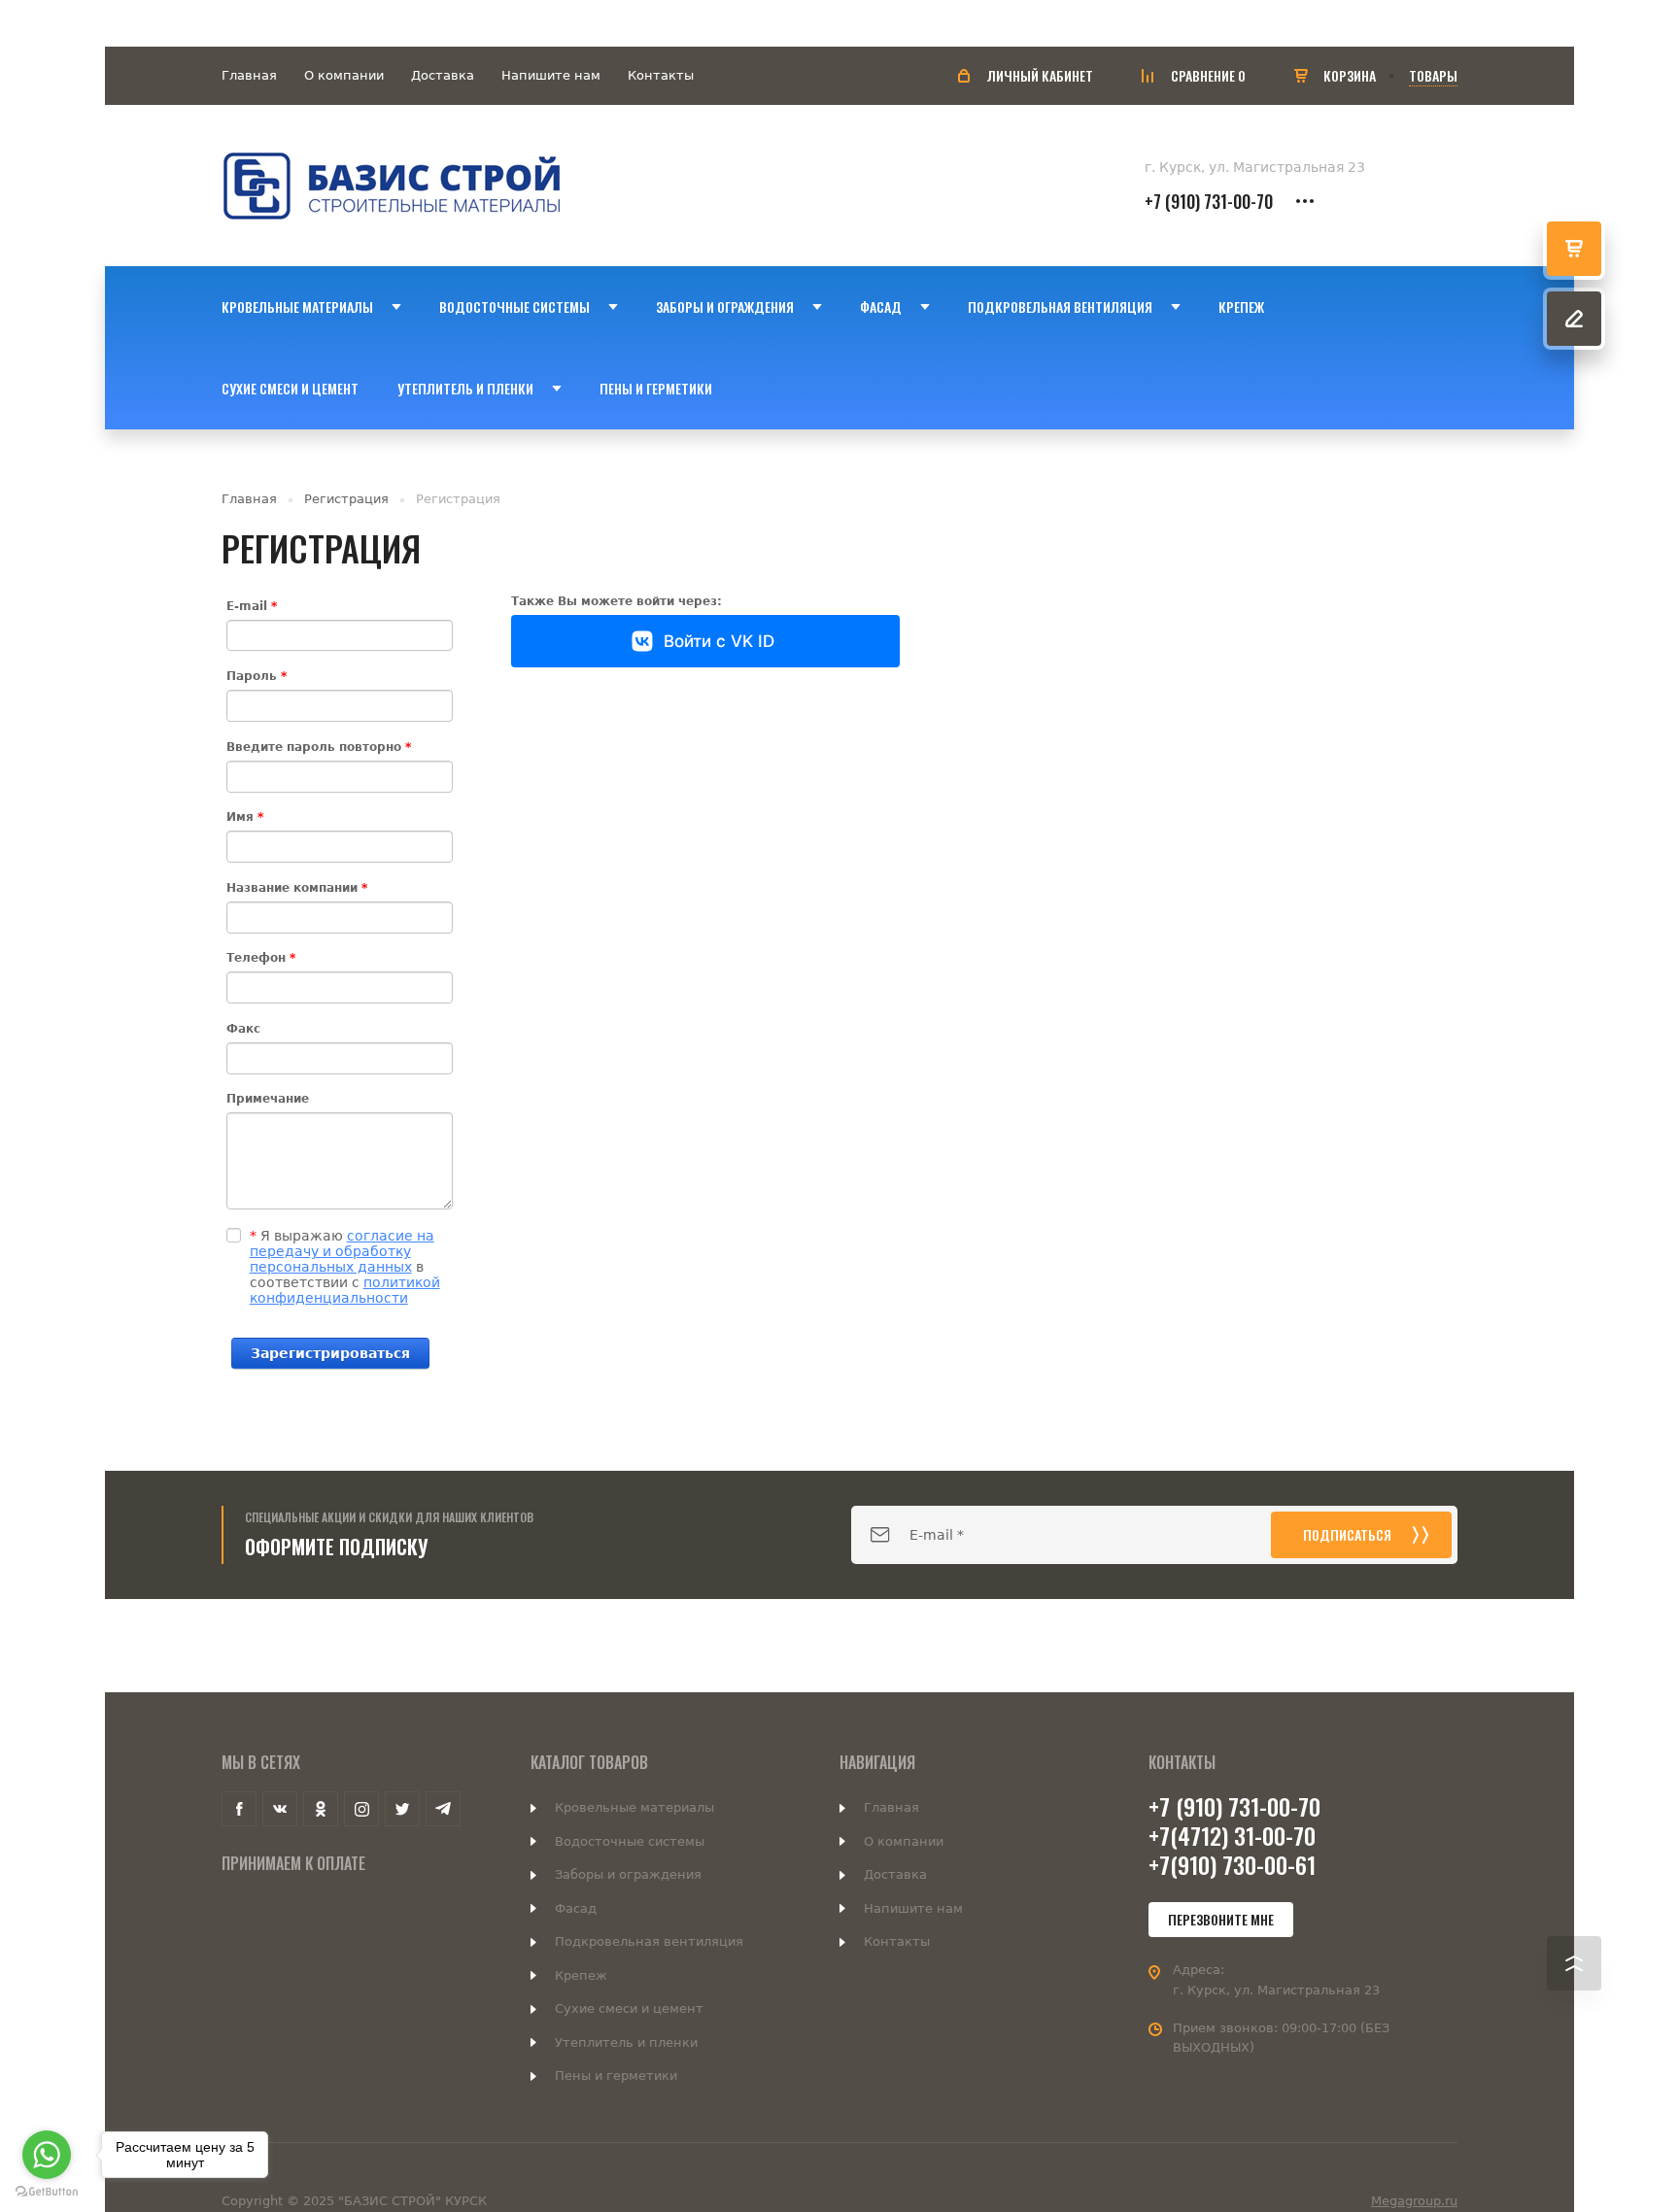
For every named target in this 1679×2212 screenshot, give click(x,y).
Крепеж (581, 1975)
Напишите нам (551, 75)
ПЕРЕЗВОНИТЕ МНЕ (1221, 1919)
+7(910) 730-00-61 (1232, 1864)
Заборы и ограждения (628, 1874)
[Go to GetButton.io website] (47, 2192)
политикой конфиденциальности (345, 1290)
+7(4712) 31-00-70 (1232, 1835)
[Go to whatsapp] (47, 2155)
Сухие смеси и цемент (629, 2008)
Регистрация (346, 499)
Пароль (257, 676)
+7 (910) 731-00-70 (1209, 201)
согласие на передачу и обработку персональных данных (342, 1251)
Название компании (297, 888)
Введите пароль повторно (319, 747)
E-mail (252, 606)
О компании (344, 75)
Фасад (576, 1908)
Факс (243, 1029)
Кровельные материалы (634, 1807)
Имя (245, 817)
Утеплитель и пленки (626, 2042)
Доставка (443, 75)
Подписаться (1347, 1534)
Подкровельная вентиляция (649, 1941)
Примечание (268, 1099)
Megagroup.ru (1414, 2201)
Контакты (661, 75)
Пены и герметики (616, 2076)
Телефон (261, 958)
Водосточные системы (630, 1841)
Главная (249, 75)
